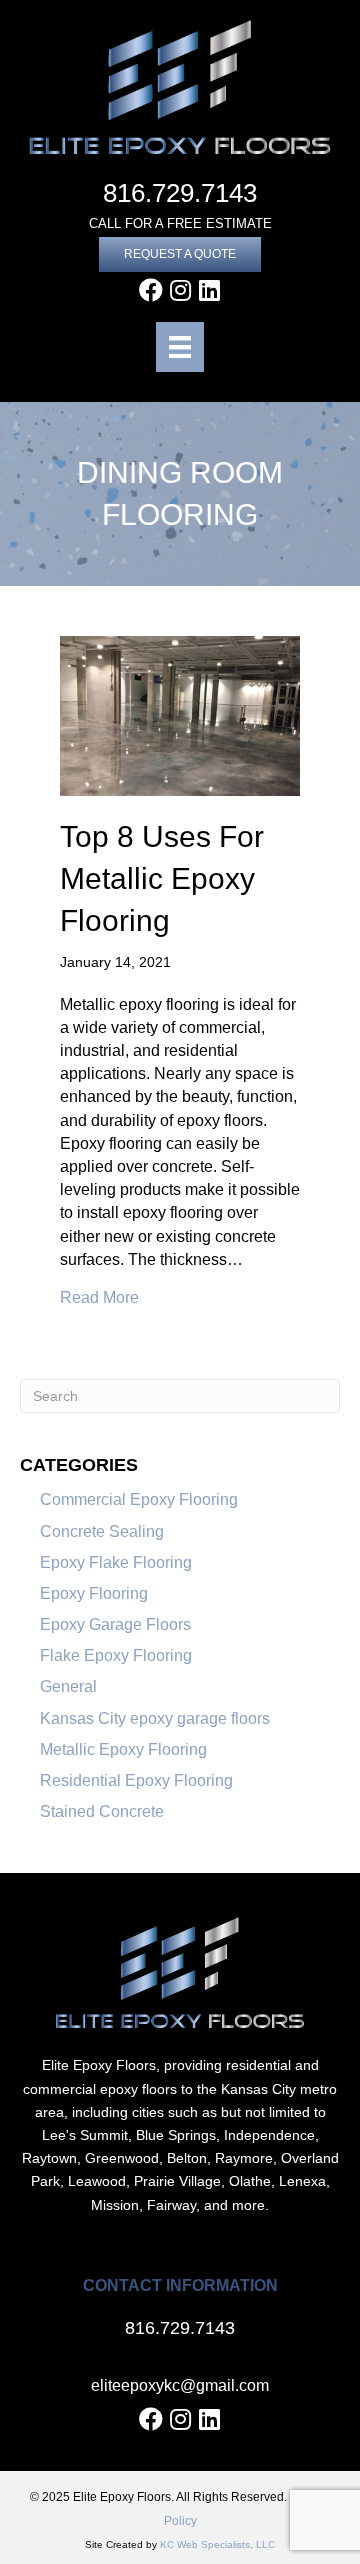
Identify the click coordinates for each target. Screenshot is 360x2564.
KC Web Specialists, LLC (217, 2544)
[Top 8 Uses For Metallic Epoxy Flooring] (180, 715)
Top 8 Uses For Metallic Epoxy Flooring (162, 878)
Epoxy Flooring (94, 1593)
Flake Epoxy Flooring (116, 1655)
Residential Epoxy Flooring (136, 1780)
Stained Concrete (102, 1811)
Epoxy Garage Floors (115, 1624)
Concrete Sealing (102, 1531)
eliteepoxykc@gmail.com (180, 2385)
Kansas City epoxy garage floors (155, 1718)
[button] (180, 254)
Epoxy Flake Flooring (116, 1562)
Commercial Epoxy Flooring (139, 1499)
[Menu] (180, 347)
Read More (99, 1297)
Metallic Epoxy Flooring (123, 1749)
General (68, 1686)
